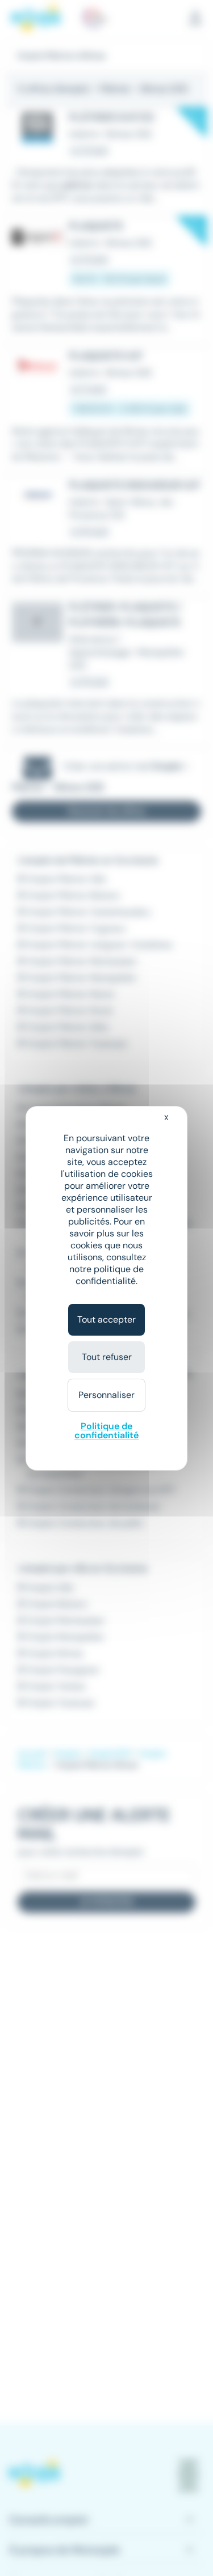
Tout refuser (107, 1357)
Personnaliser (106, 1395)
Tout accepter (106, 1319)
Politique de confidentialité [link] (106, 1431)
